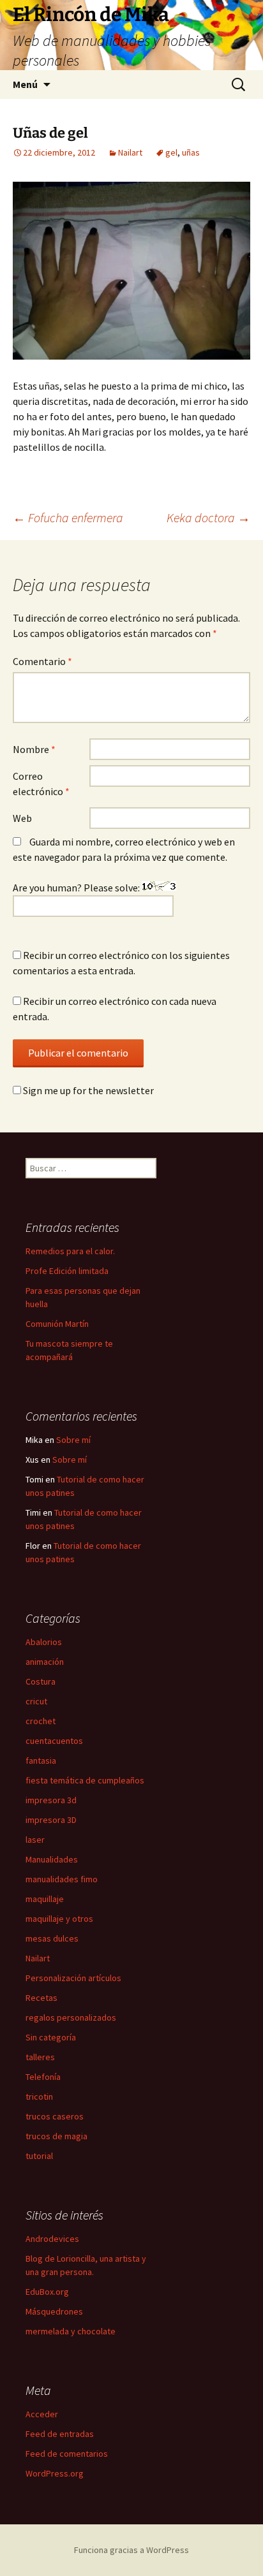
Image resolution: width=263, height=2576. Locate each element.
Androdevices (52, 2239)
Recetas (41, 1998)
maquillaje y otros (59, 1919)
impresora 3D (51, 1820)
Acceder (42, 2414)
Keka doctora (208, 517)
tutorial (39, 2156)
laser (35, 1840)
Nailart (130, 152)
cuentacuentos (54, 1741)
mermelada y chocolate (71, 2331)
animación (45, 1662)
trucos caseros (55, 2116)
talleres (40, 2057)
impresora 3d (51, 1800)
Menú (25, 84)
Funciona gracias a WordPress (131, 2550)
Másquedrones (54, 2311)
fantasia (41, 1760)
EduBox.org (47, 2292)
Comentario (42, 661)
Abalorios (44, 1642)
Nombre (34, 749)
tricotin (39, 2097)
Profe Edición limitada (67, 1271)
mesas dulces (52, 1938)
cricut (36, 1701)
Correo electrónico (41, 784)
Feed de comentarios (67, 2454)
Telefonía (43, 2077)
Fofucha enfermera (68, 517)
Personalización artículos (73, 1978)
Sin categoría (51, 2037)
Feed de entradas (60, 2434)
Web (22, 818)
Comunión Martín (57, 1324)
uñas (191, 152)
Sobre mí (73, 1440)
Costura (41, 1681)
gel (171, 152)
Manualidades (52, 1859)
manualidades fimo (62, 1879)
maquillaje (45, 1899)
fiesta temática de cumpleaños (85, 1780)
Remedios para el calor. (70, 1251)
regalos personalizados (71, 2017)
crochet (41, 1721)
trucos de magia (56, 2136)
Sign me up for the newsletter (87, 1090)
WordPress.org (55, 2473)
